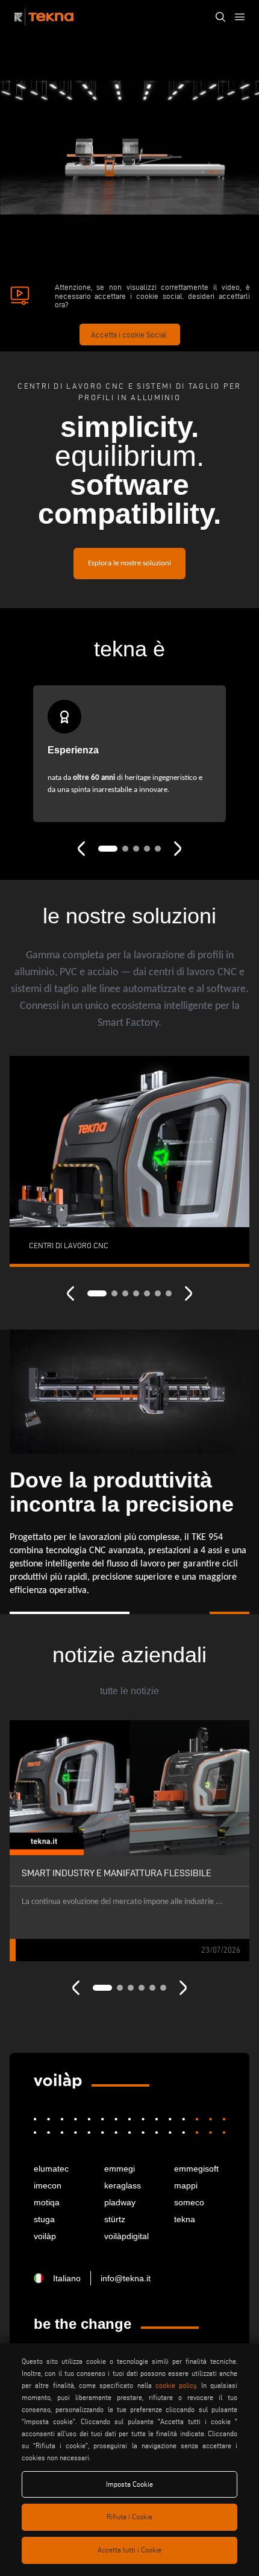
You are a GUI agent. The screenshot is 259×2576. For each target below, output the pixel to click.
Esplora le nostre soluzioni (129, 564)
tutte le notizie (129, 1691)
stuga (44, 2219)
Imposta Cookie (129, 2484)
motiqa (47, 2202)
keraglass (123, 2185)
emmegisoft (196, 2169)
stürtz (115, 2219)
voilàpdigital (126, 2236)
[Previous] (81, 849)
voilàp (45, 2236)
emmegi (120, 2169)
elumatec (51, 2169)
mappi (186, 2185)
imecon (48, 2185)
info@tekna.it (126, 2278)
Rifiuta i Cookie (129, 2517)
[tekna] (58, 2081)
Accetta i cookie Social (129, 335)
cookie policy (176, 2385)
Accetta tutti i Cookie (129, 2550)
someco (189, 2202)
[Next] (178, 849)
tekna (185, 2219)
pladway (120, 2202)
